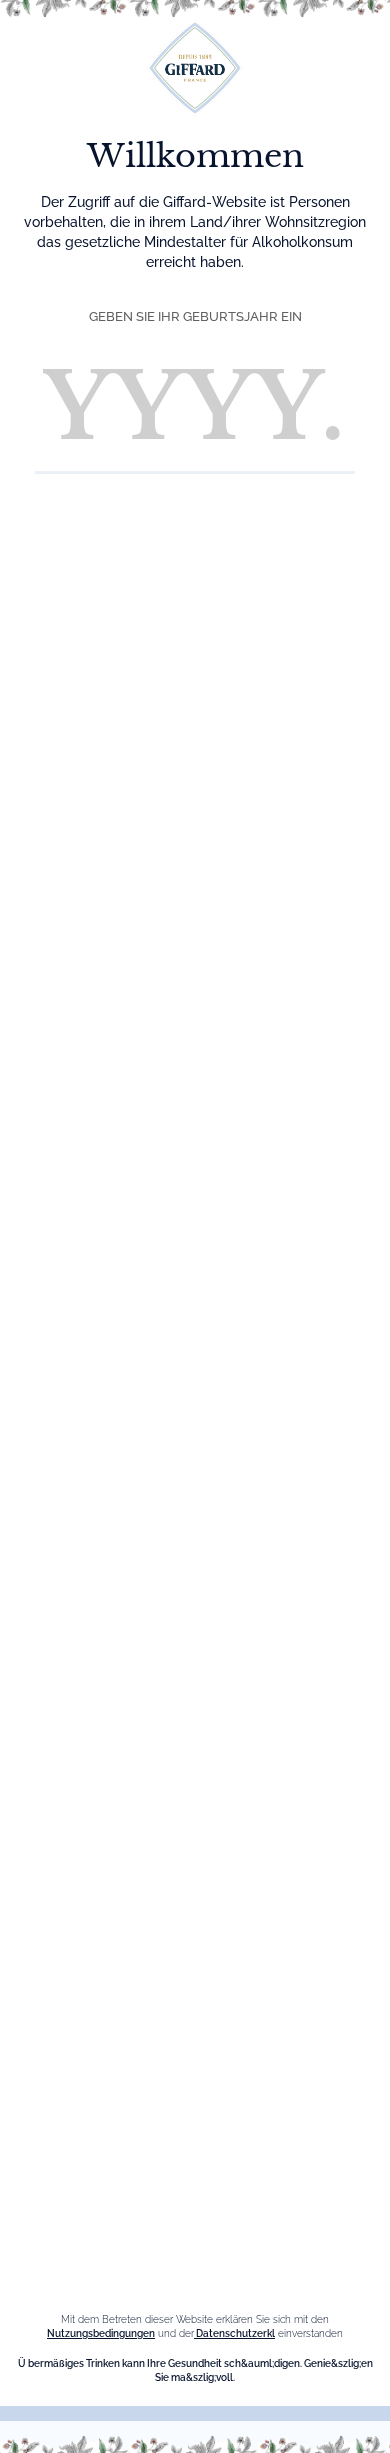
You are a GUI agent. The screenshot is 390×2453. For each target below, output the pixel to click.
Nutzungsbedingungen (101, 2333)
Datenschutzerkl (234, 2333)
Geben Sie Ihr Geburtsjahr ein (195, 316)
